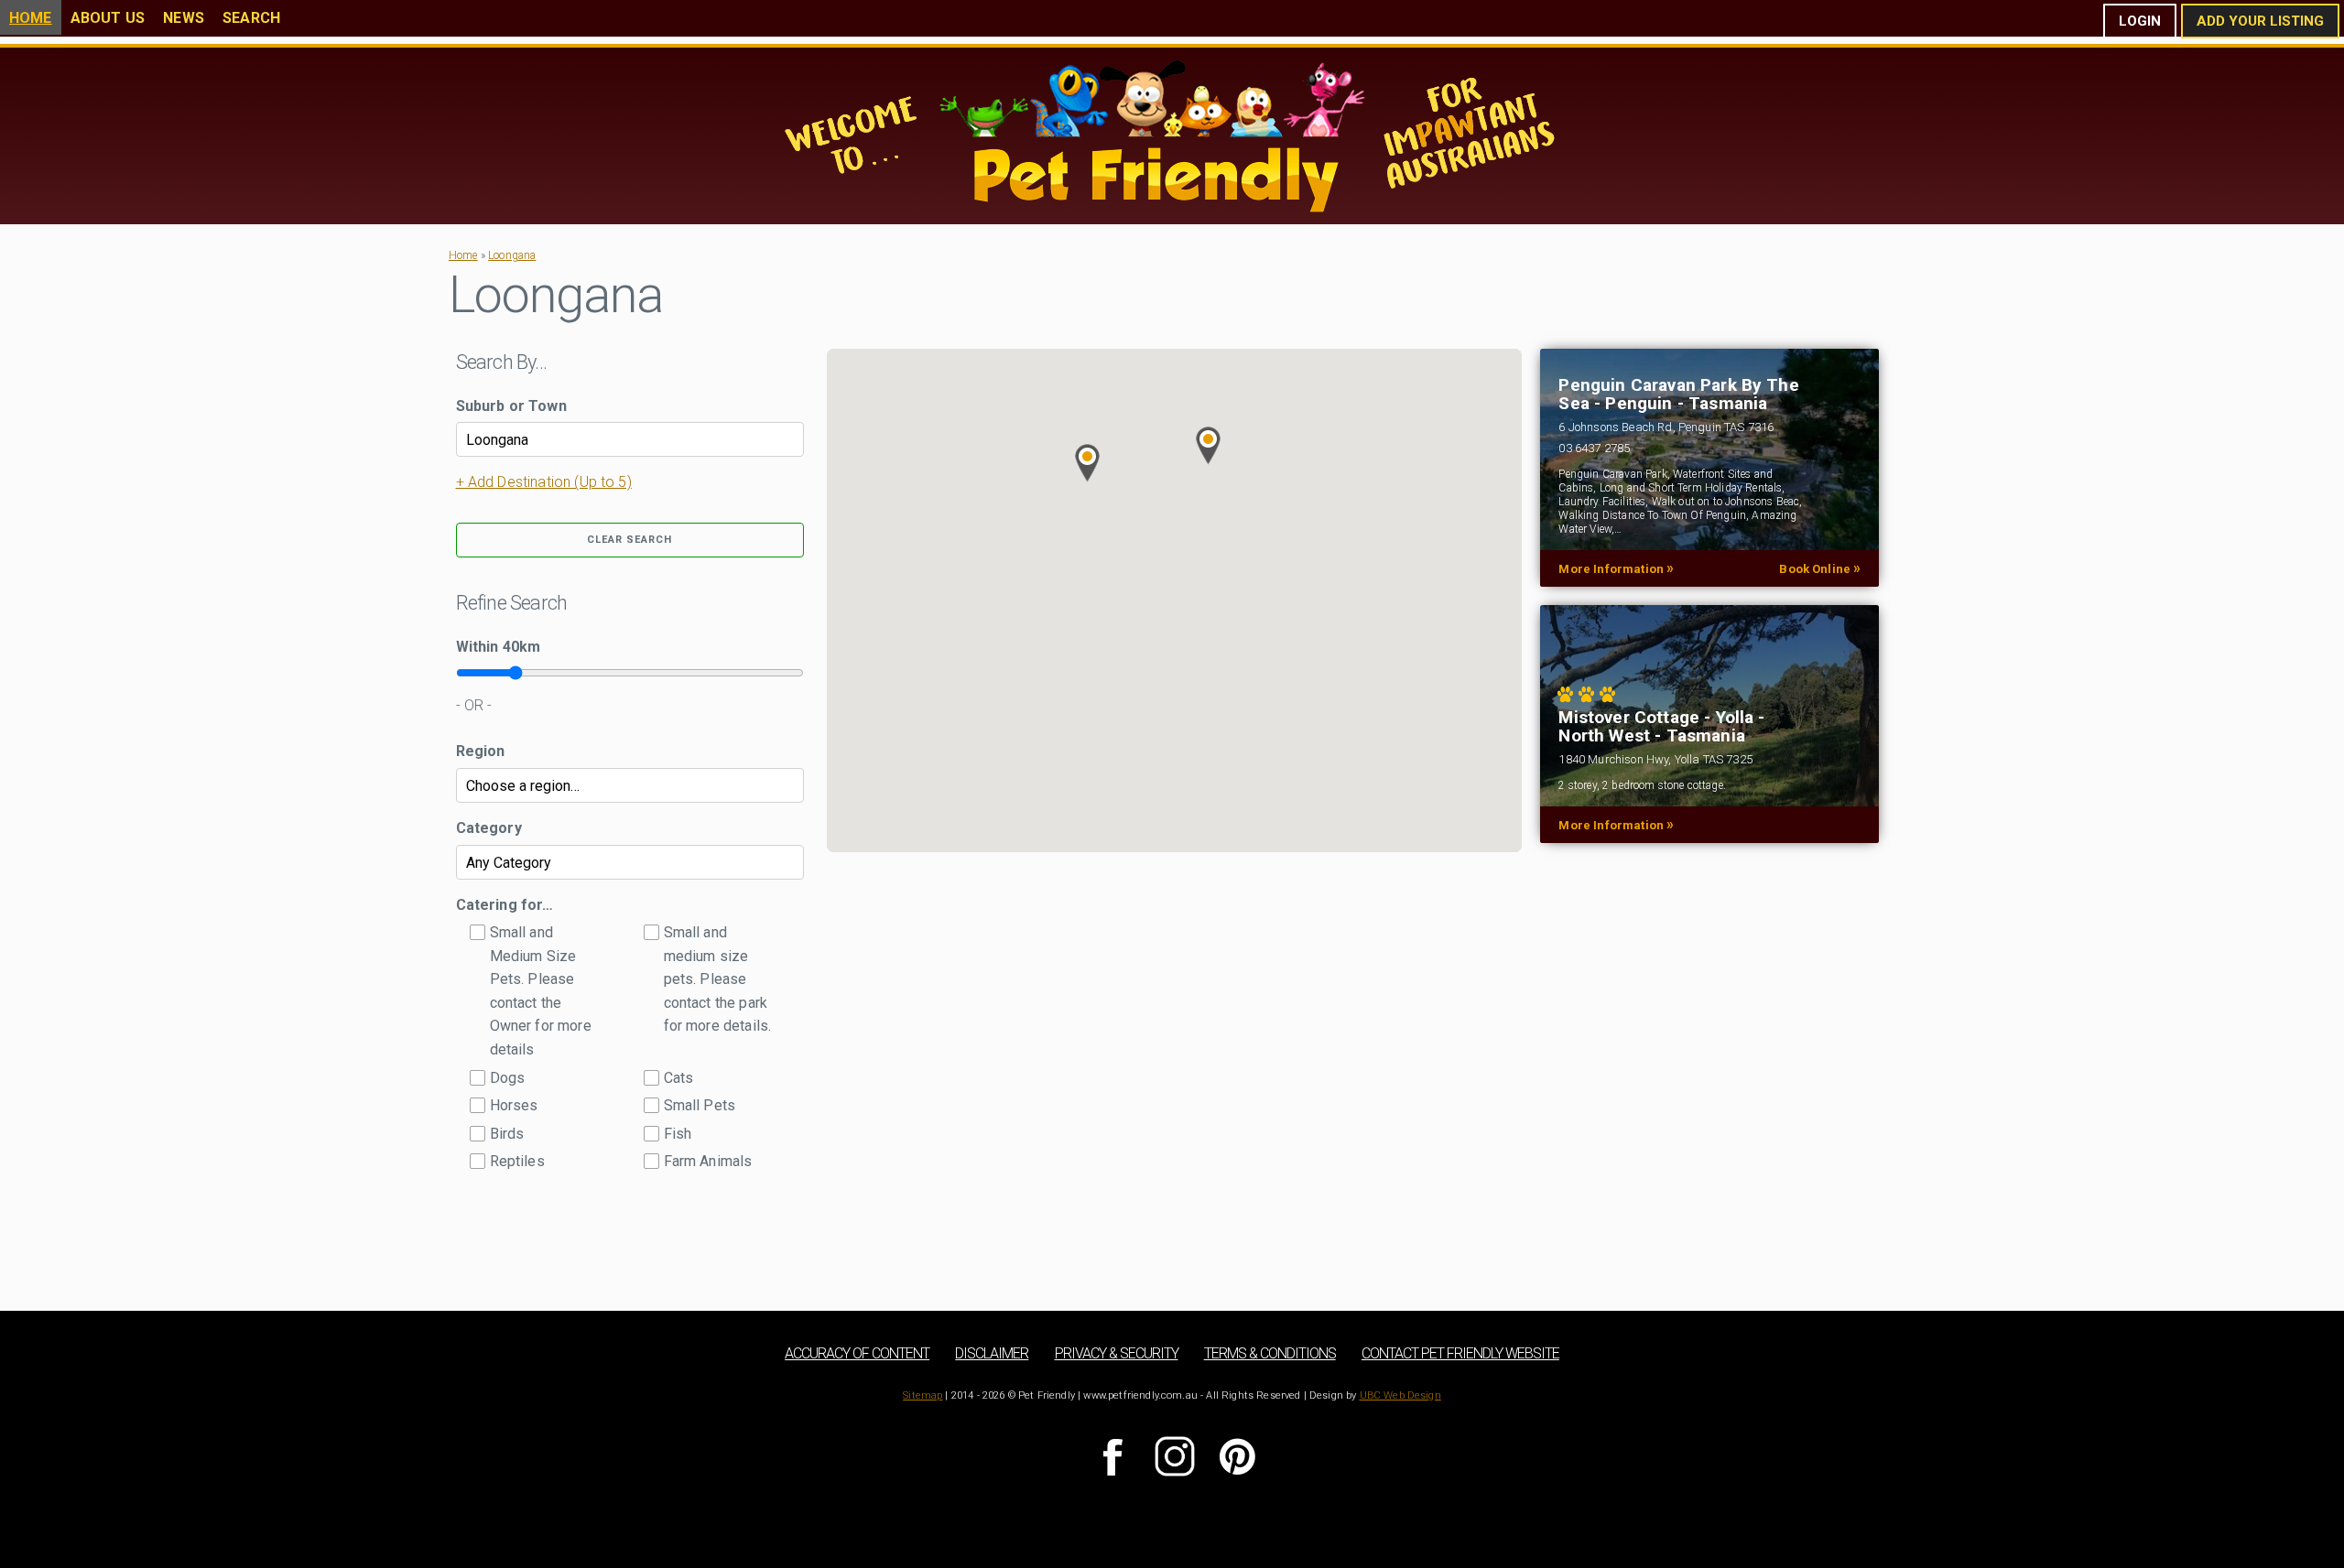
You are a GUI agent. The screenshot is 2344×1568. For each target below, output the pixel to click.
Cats (679, 1078)
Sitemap (922, 1395)
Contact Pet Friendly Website (1460, 1353)
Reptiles (517, 1161)
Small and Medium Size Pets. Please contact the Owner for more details (541, 991)
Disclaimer (992, 1353)
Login (2140, 21)
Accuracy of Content (857, 1353)
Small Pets (700, 1105)
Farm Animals (708, 1161)
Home (31, 18)
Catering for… (505, 905)
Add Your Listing (2260, 21)
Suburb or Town (511, 406)
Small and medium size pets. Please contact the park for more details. (718, 979)
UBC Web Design (1400, 1395)
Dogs (508, 1078)
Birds (507, 1134)
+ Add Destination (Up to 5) (544, 482)
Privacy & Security (1117, 1353)
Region (481, 751)
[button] (1208, 446)
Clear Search (629, 540)
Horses (514, 1105)
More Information (1616, 568)
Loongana (512, 255)
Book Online (1820, 568)
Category (489, 828)
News (184, 18)
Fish (678, 1134)
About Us (108, 18)
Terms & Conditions (1270, 1353)
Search (251, 18)
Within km (499, 647)
